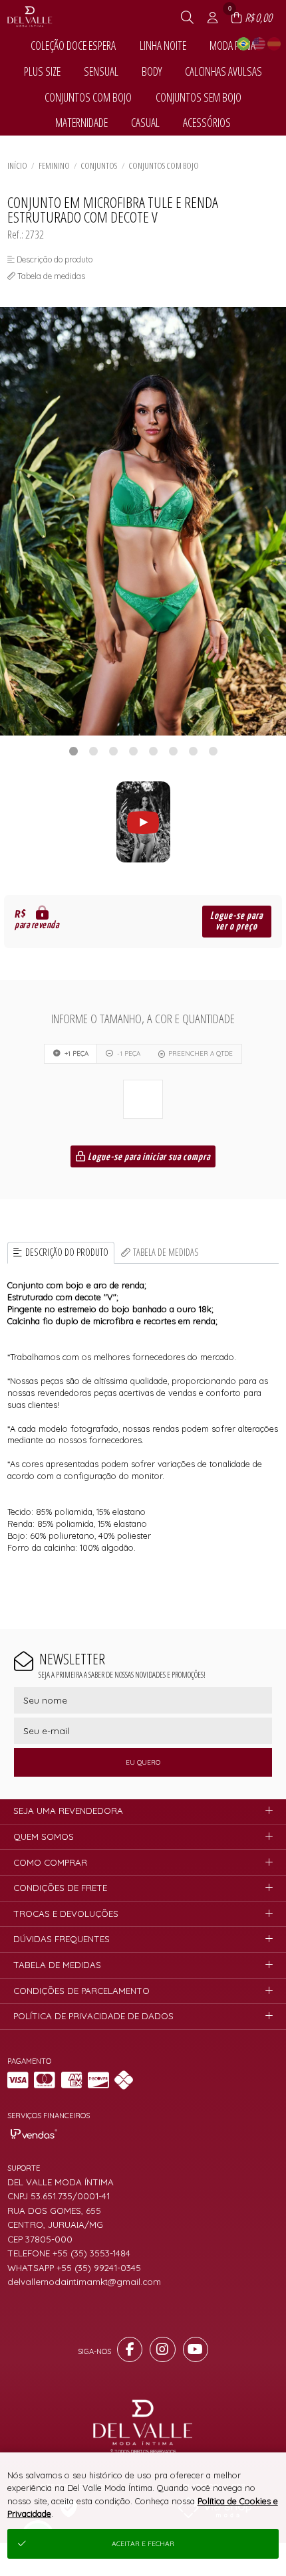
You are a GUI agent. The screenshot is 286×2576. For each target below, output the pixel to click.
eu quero (143, 1762)
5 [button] (153, 751)
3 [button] (113, 751)
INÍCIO (17, 165)
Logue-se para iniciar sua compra (148, 1157)
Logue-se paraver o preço (236, 921)
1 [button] (73, 751)
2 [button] (93, 751)
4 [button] (133, 751)
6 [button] (173, 751)
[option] (143, 521)
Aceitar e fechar (143, 2544)
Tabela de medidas (166, 1252)
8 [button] (213, 751)
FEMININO (54, 165)
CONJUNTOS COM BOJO (164, 165)
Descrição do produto (67, 1252)
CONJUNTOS (99, 165)
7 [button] (193, 751)
